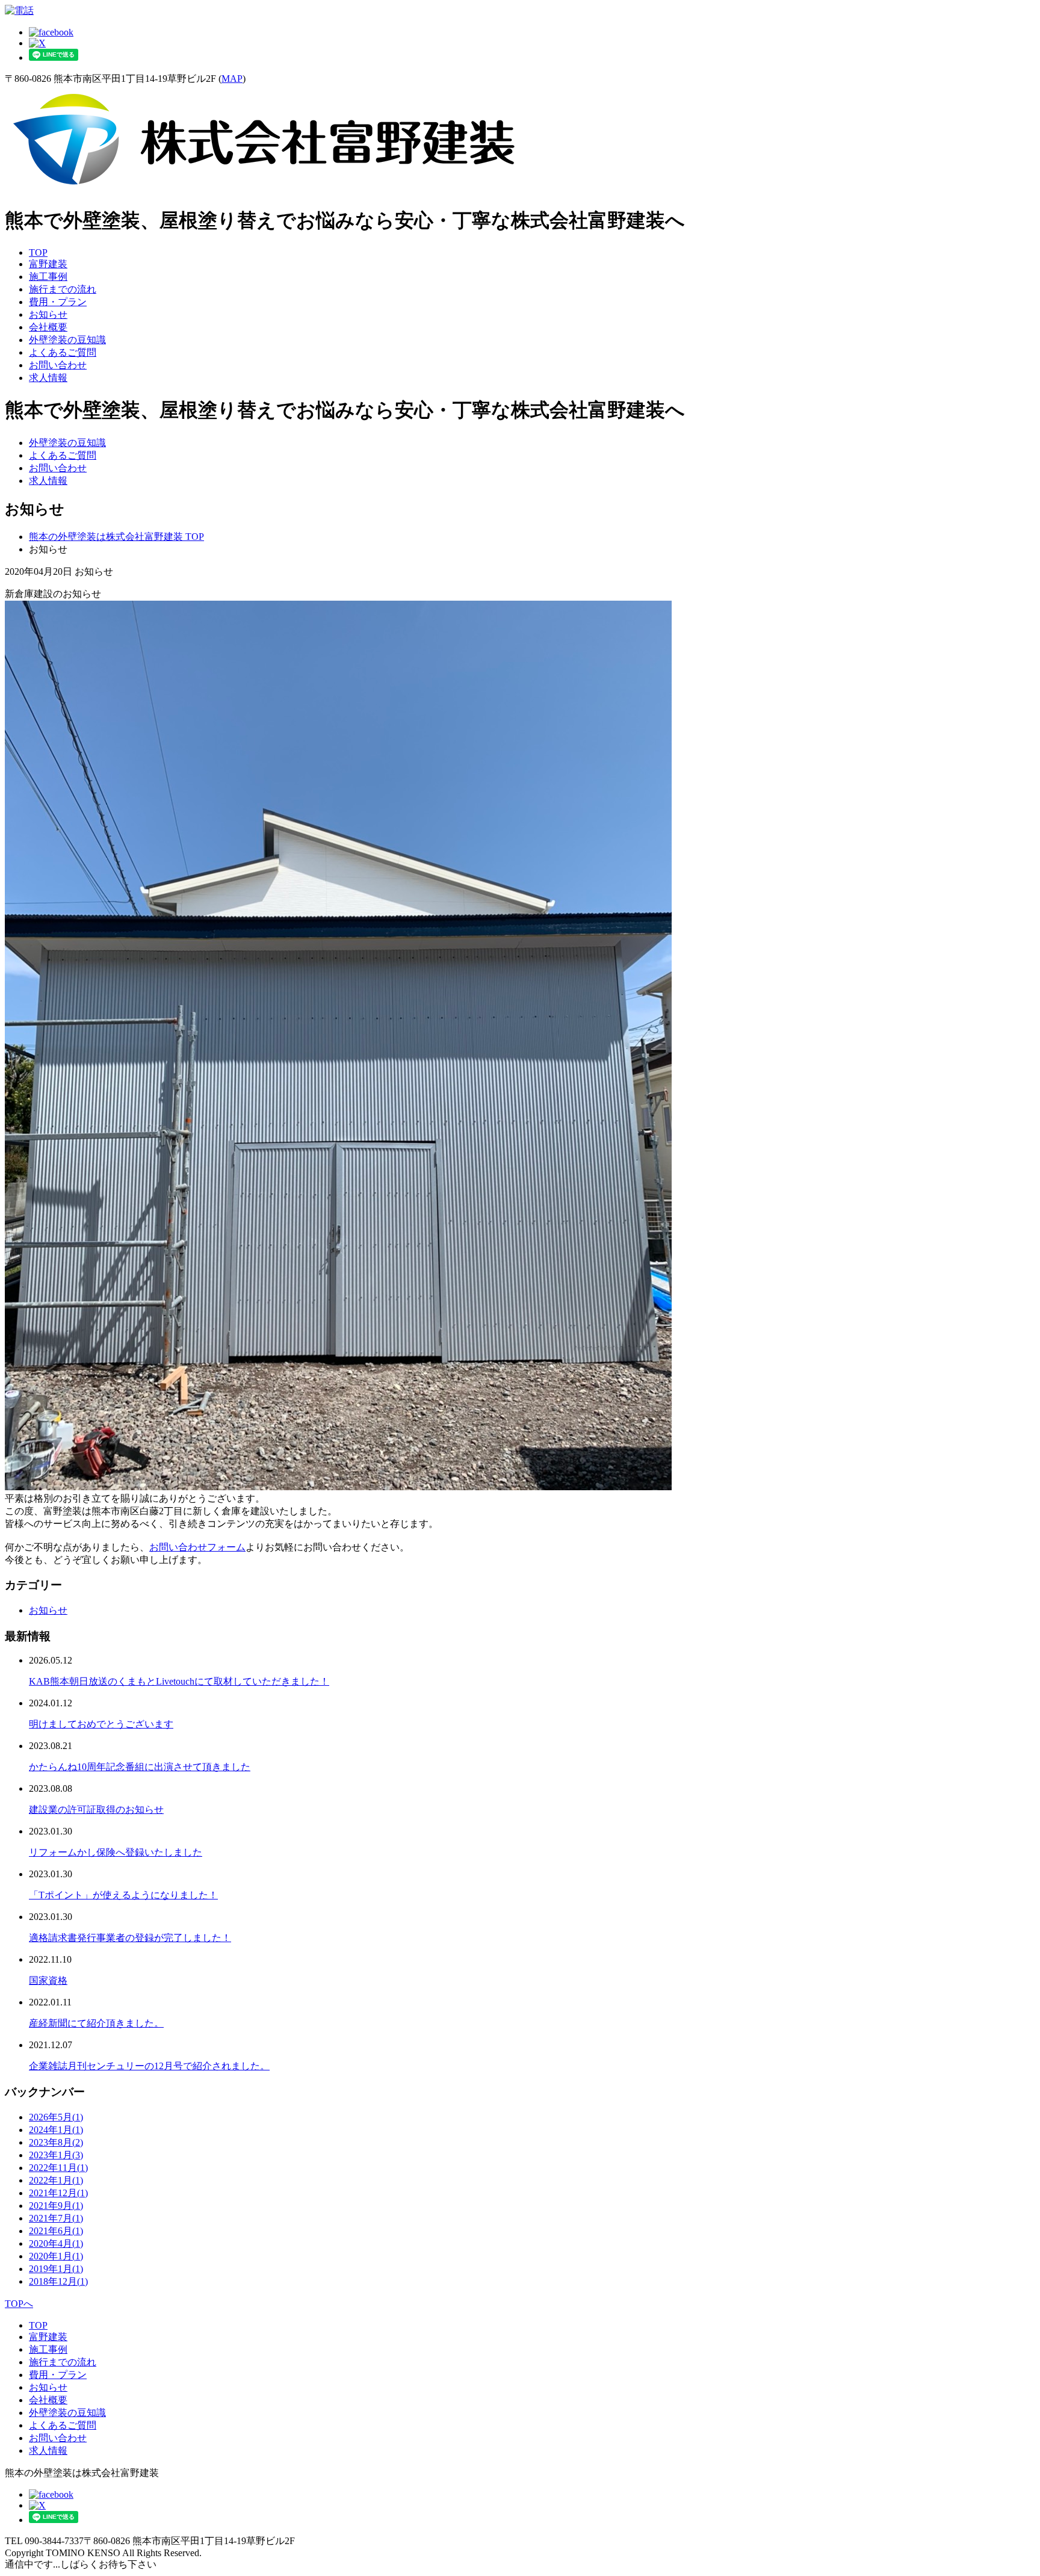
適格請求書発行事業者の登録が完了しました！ (130, 1938)
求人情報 (48, 378)
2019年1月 (56, 2269)
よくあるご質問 (63, 352)
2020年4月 (56, 2243)
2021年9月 (56, 2206)
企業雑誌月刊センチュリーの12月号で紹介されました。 (149, 2066)
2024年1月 (56, 2130)
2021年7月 (56, 2218)
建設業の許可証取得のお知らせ (96, 1810)
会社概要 (48, 327)
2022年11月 (58, 2168)
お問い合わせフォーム (197, 1547)
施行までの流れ (63, 289)
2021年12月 (58, 2193)
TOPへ (19, 2304)
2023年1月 (56, 2155)
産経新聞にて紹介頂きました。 (96, 2023)
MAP (232, 79)
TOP (38, 252)
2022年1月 (56, 2180)
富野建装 (48, 264)
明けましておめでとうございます (101, 1724)
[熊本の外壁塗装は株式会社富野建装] (264, 189)
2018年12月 (58, 2281)
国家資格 (48, 1980)
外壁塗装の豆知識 (67, 340)
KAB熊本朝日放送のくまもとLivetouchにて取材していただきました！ (179, 1681)
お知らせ (48, 314)
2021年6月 (56, 2231)
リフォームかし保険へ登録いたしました (116, 1852)
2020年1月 (56, 2256)
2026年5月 (56, 2117)
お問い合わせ (58, 365)
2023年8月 (56, 2142)
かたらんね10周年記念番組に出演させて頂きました (140, 1767)
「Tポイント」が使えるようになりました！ (123, 1895)
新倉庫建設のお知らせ (53, 594)
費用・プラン (58, 302)
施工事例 (48, 277)
